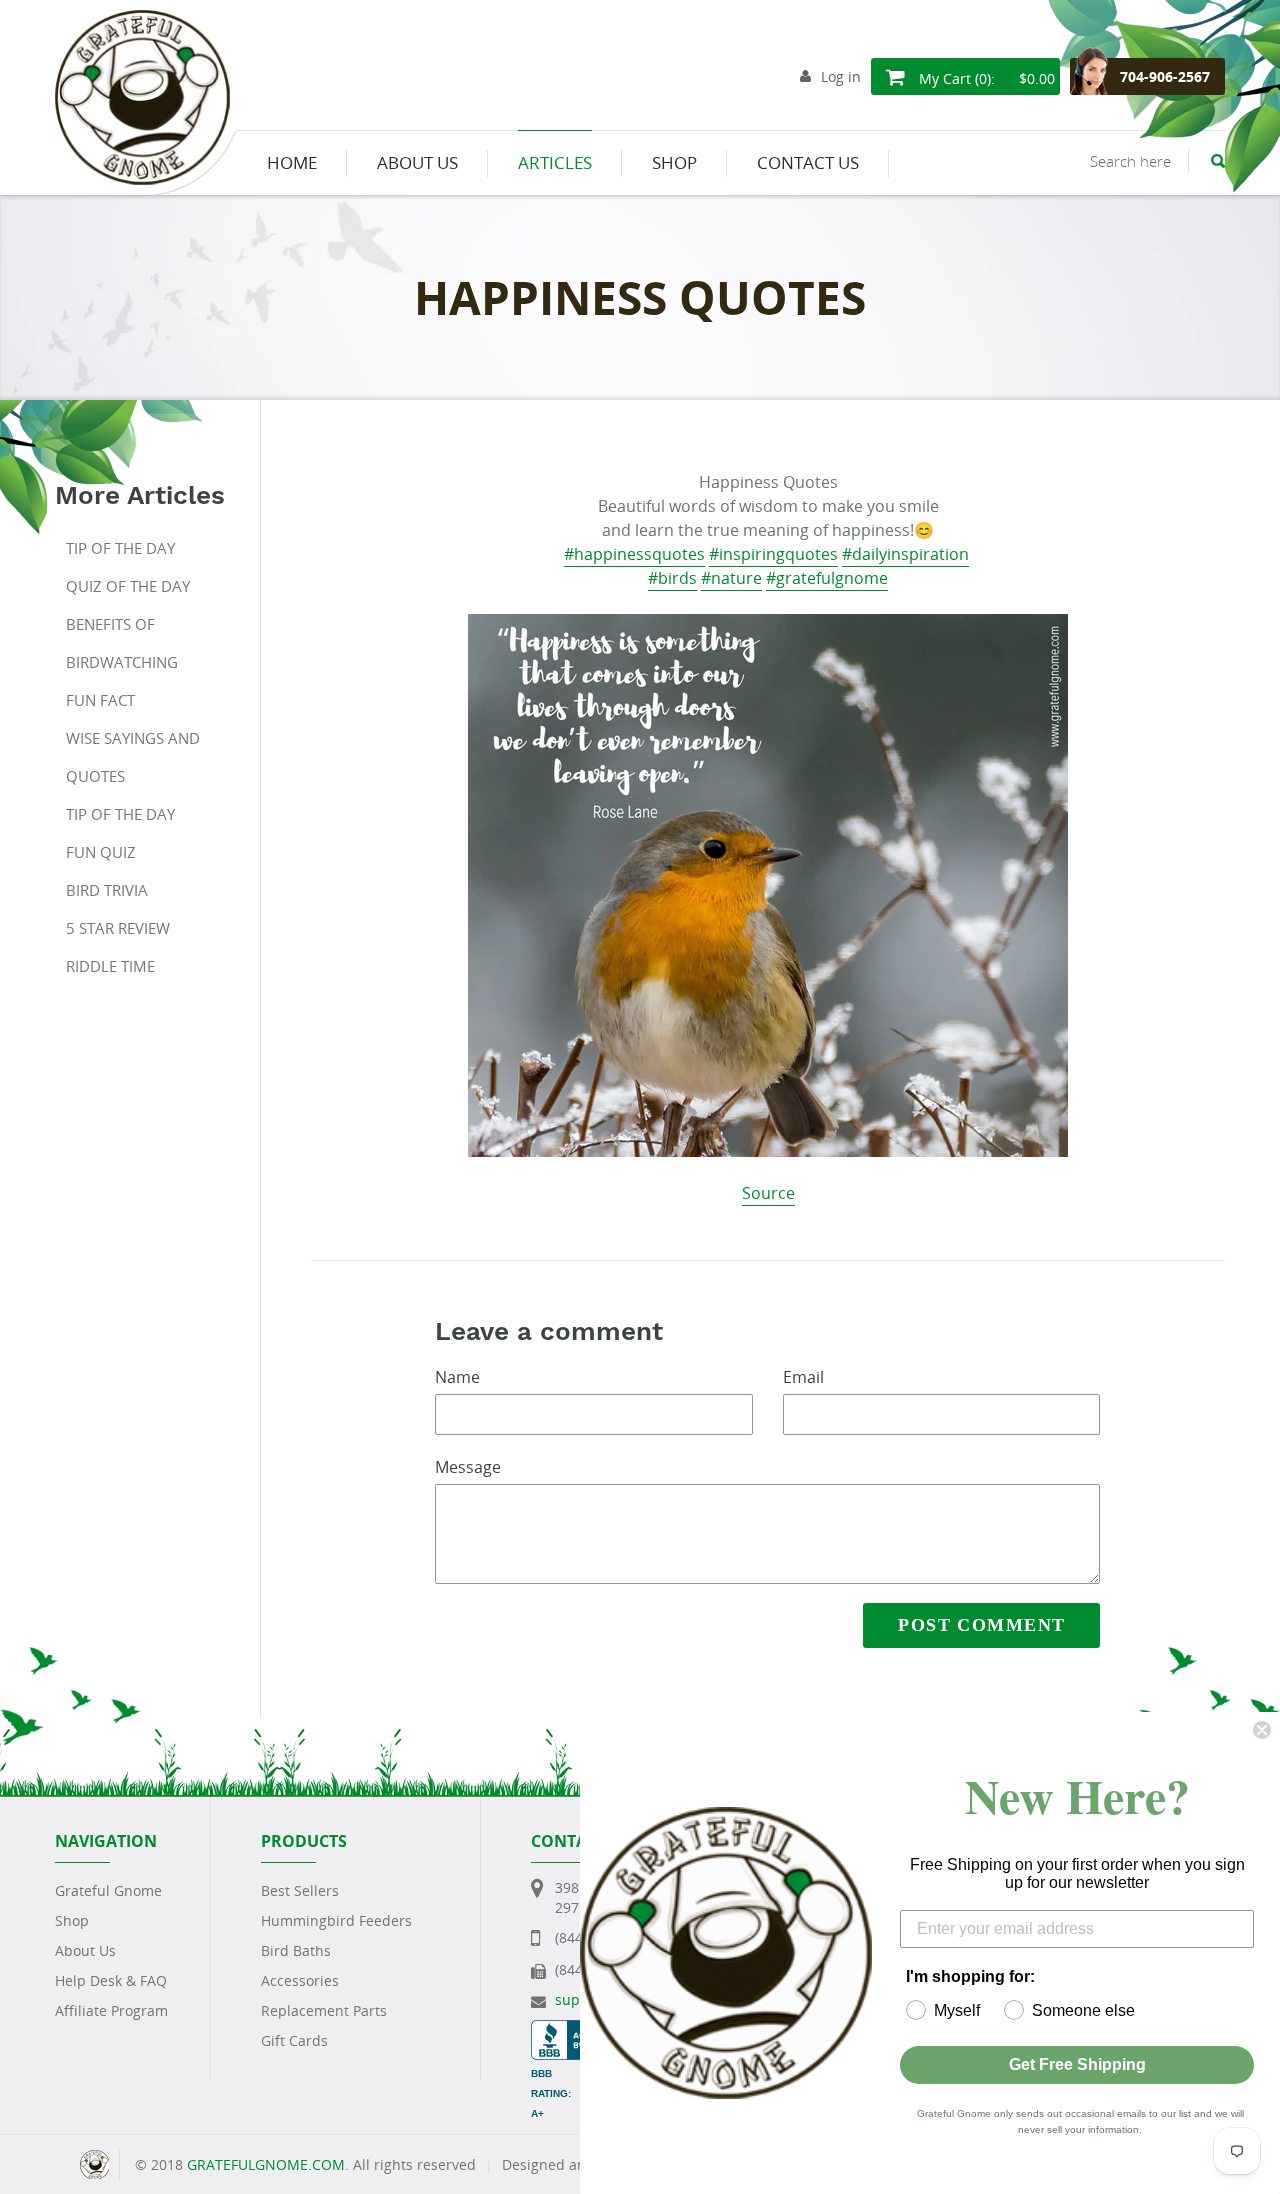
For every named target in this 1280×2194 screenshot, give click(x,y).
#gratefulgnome (827, 578)
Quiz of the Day (128, 586)
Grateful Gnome (108, 1890)
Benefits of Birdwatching (122, 643)
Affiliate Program (111, 2010)
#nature (731, 578)
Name (457, 1377)
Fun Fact (100, 700)
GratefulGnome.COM (266, 2164)
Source (768, 1193)
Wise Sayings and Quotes (133, 757)
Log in (841, 76)
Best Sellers (300, 1890)
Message (468, 1467)
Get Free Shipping (1077, 2064)
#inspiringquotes (773, 554)
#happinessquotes (634, 554)
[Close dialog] (1262, 1730)
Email (803, 1377)
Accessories (300, 1980)
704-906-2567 (1165, 76)
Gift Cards (294, 2040)
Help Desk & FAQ (111, 1980)
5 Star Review (118, 928)
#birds (672, 578)
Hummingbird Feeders (336, 1920)
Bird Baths (296, 1950)
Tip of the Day (120, 548)
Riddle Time (110, 966)
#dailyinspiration (905, 554)
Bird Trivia (107, 890)
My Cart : (985, 78)
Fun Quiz (101, 852)
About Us (85, 1950)
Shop (72, 1920)
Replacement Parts (324, 2010)
